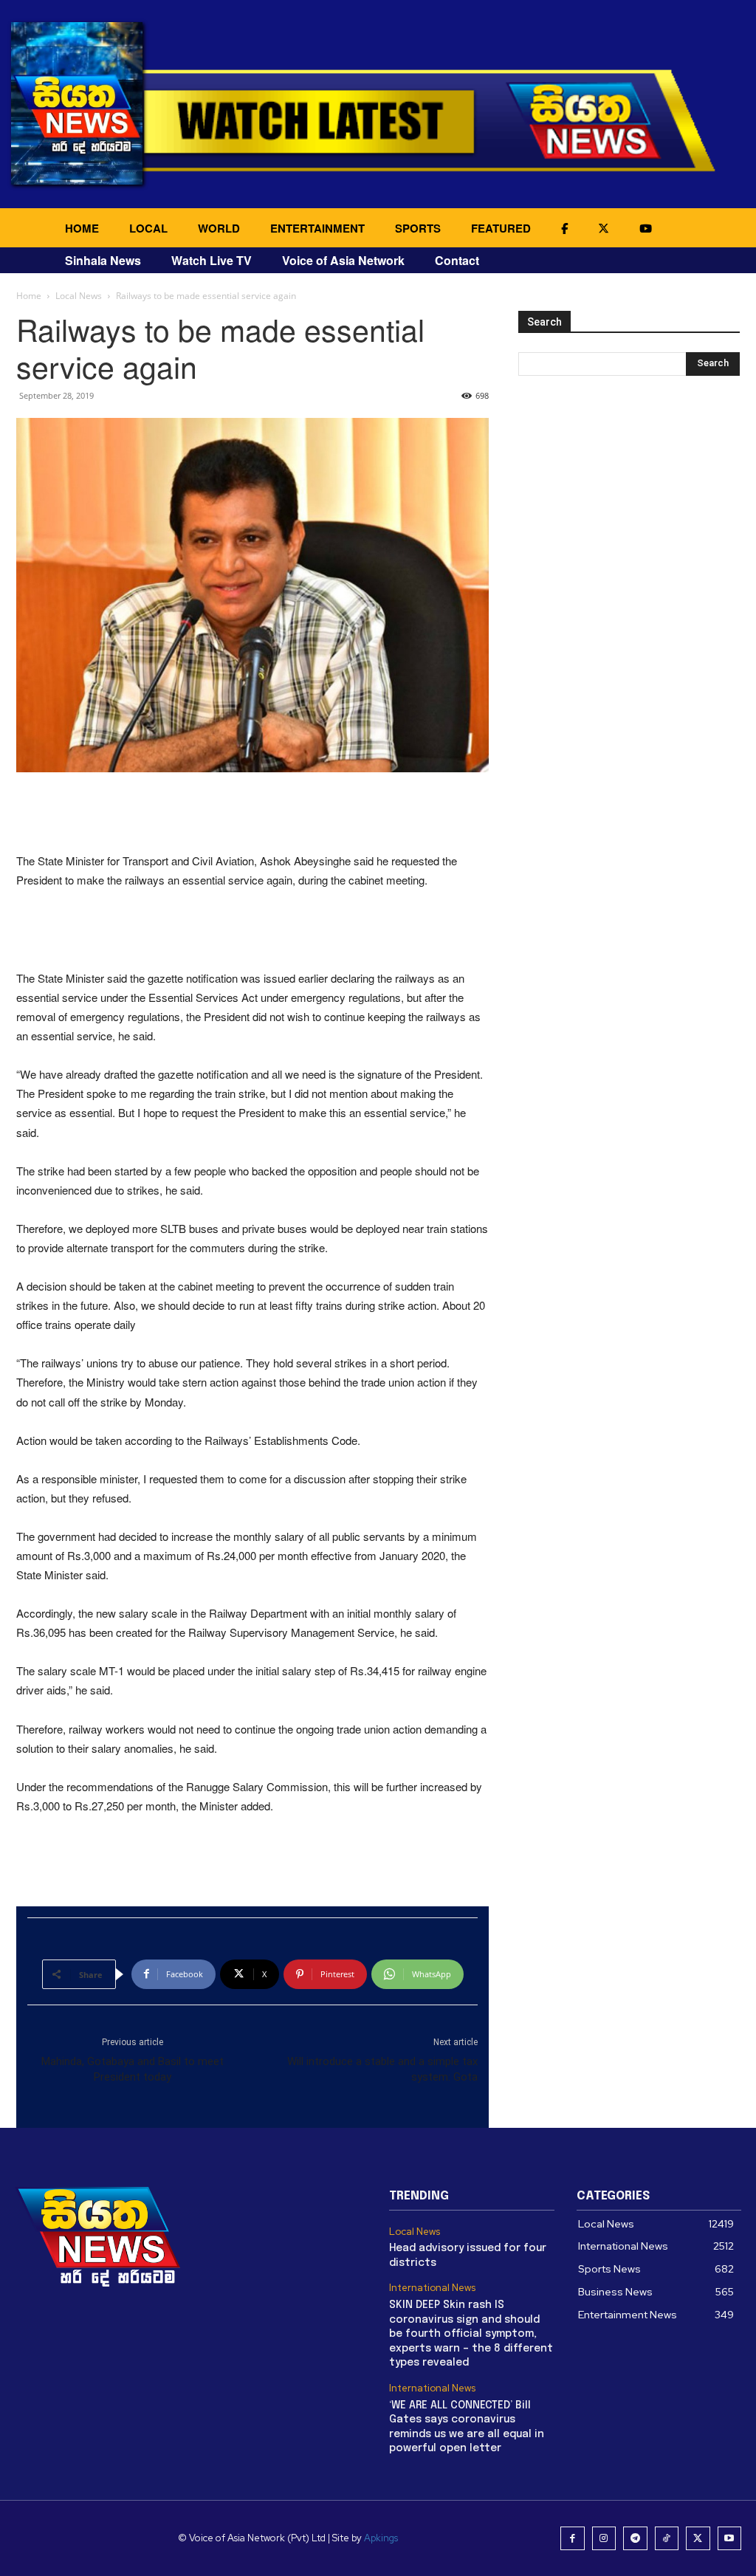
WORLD (219, 228)
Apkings (381, 2538)
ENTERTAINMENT (317, 228)
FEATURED (501, 228)
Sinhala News (103, 260)
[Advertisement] (252, 814)
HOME (82, 228)
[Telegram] (635, 2539)
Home (29, 296)
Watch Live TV (212, 260)
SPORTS (418, 228)
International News (432, 2288)
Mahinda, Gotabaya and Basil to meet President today (133, 2069)
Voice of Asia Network (343, 260)
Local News (79, 296)
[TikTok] (667, 2539)
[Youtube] (730, 2539)
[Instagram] (604, 2539)
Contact (457, 260)
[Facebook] (573, 2539)
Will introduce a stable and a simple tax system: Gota (382, 2069)
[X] (698, 2539)
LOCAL (148, 228)
